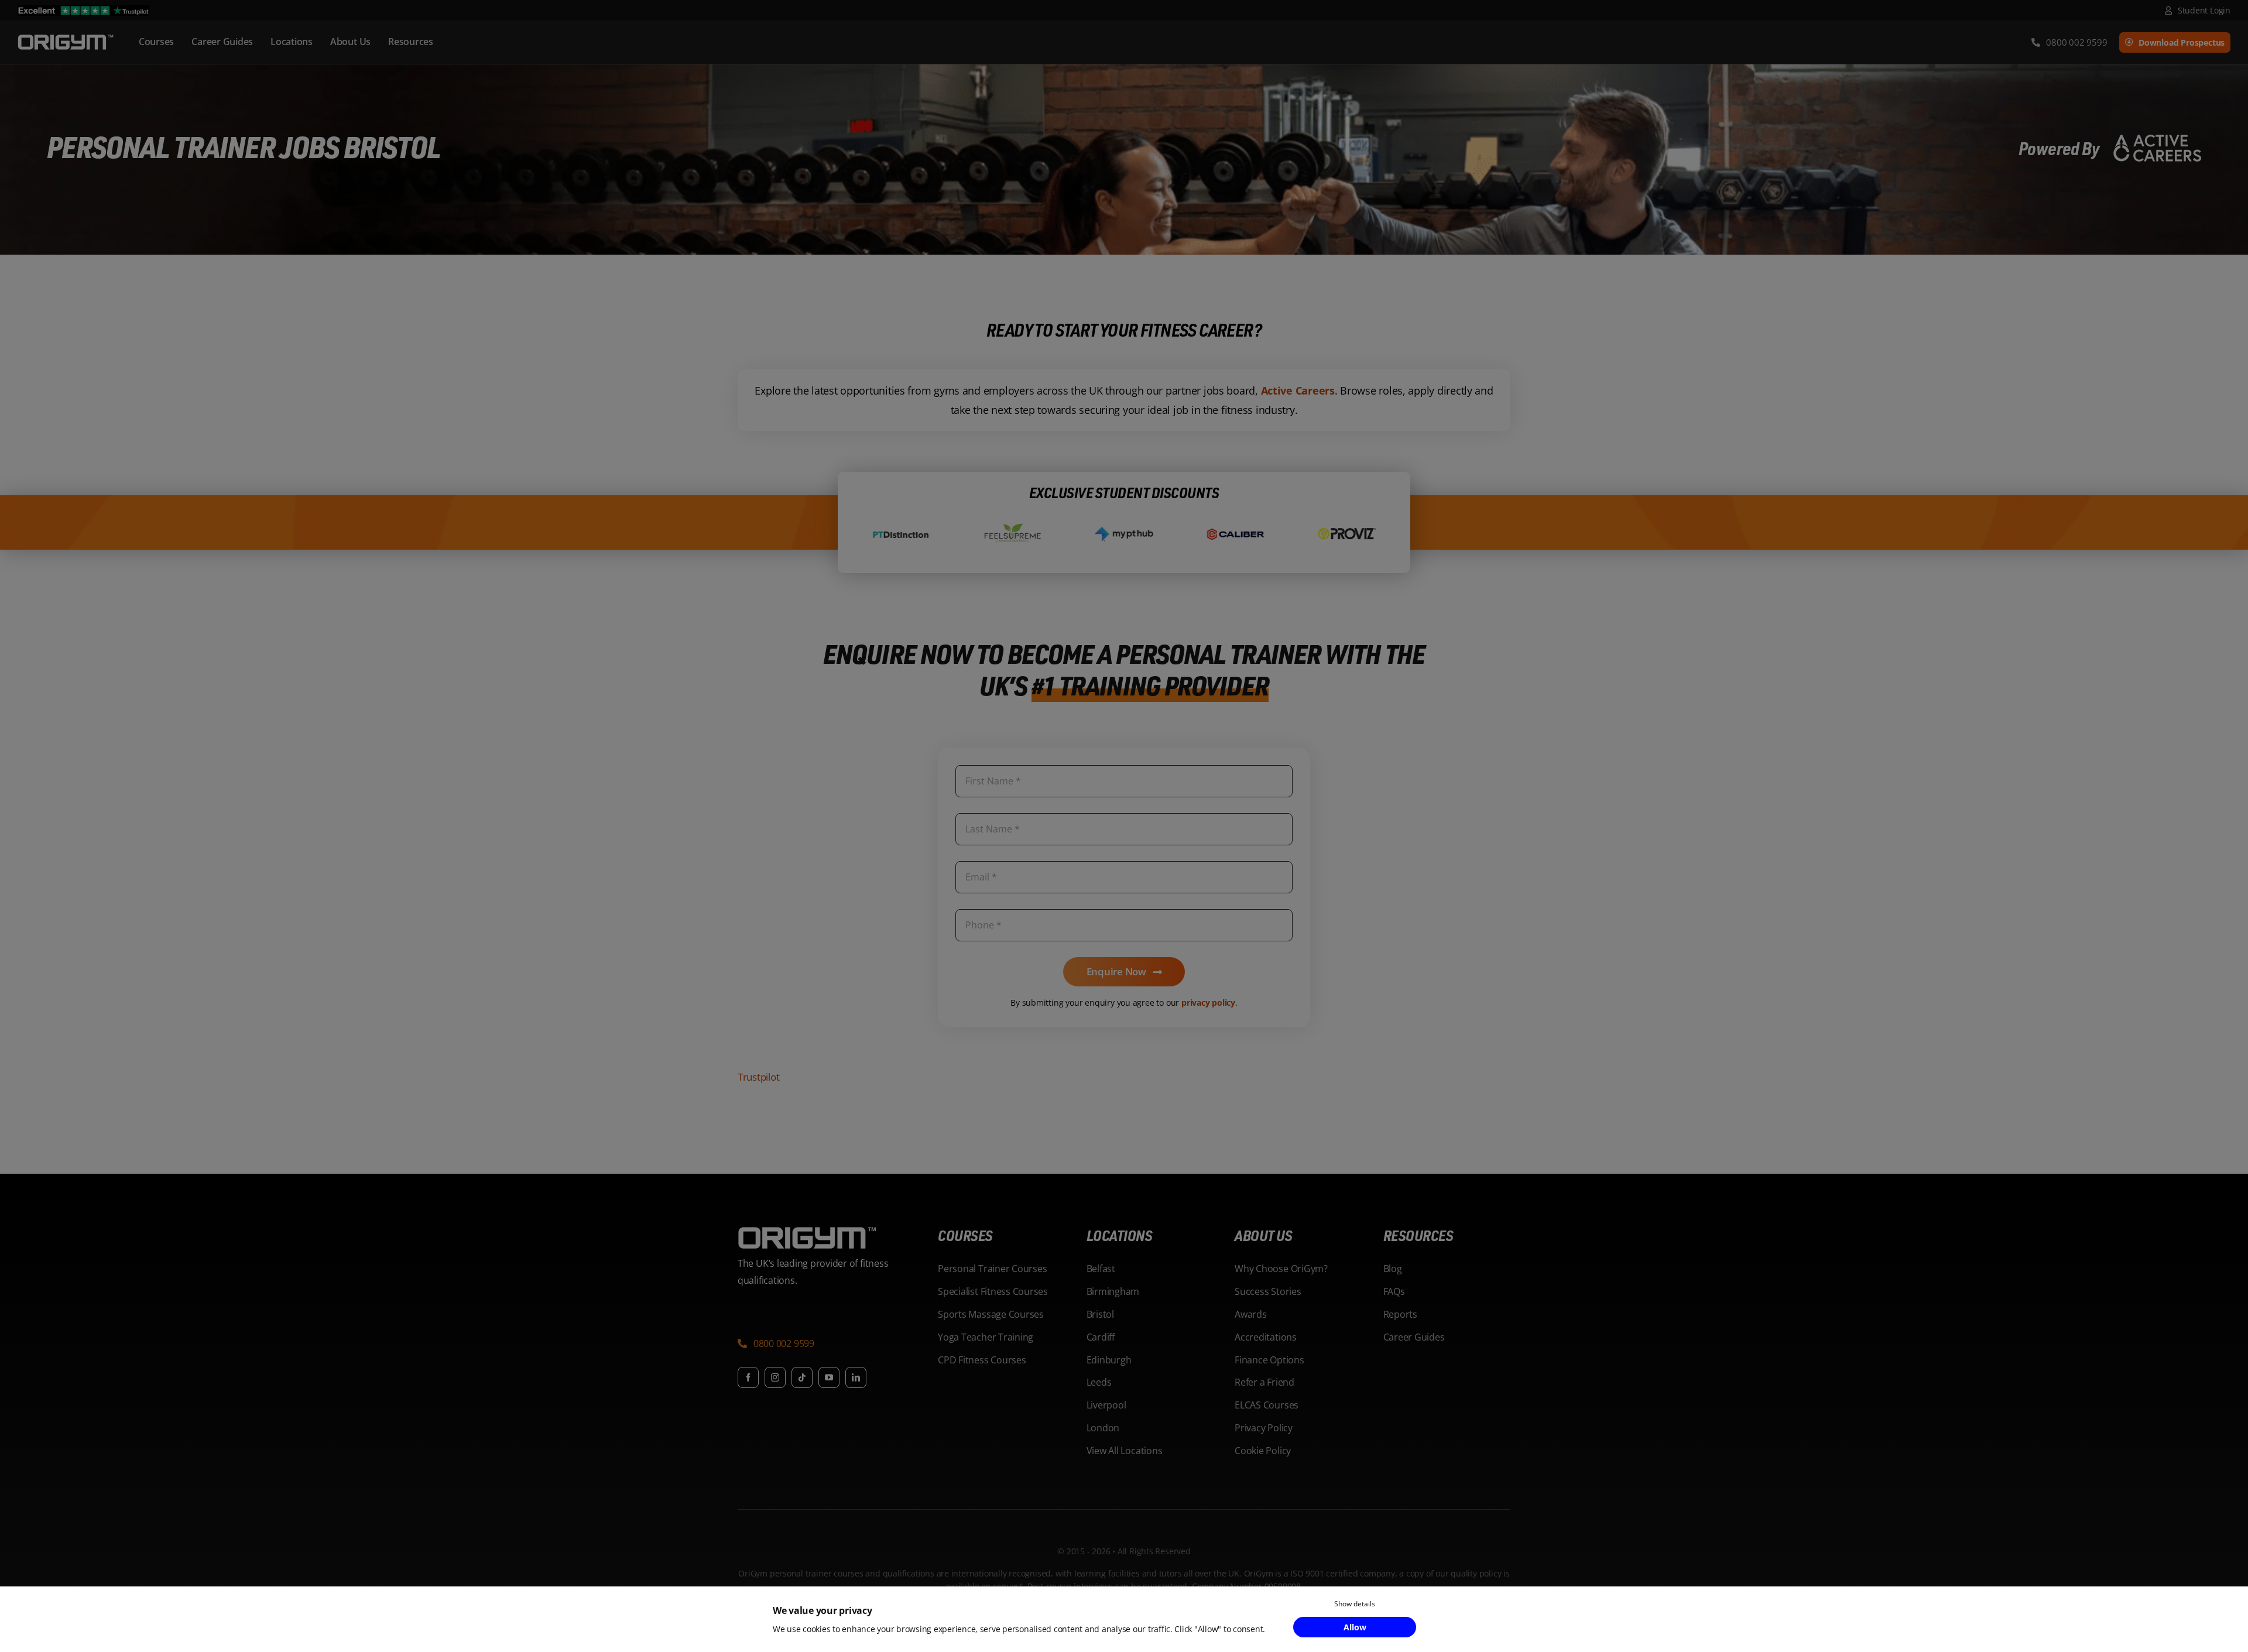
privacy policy (1208, 1002)
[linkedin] (856, 1377)
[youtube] (829, 1377)
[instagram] (775, 1377)
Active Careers (1298, 390)
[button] (776, 1345)
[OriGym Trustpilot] (83, 10)
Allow (1355, 1627)
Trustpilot (758, 1077)
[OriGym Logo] (808, 1231)
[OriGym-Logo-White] (66, 37)
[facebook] (748, 1377)
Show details (1355, 1604)
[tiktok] (802, 1377)
